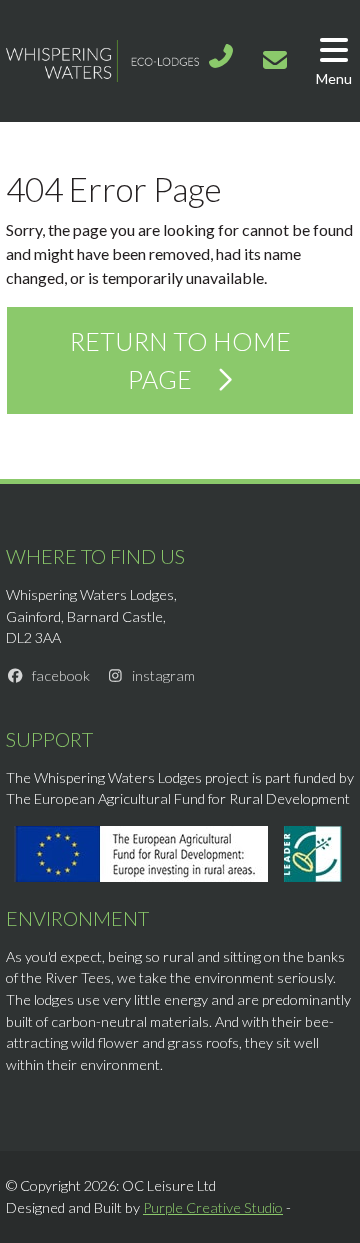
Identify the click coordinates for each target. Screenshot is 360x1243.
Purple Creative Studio (213, 1207)
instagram (163, 675)
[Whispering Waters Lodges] (102, 58)
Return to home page (180, 360)
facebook (61, 675)
